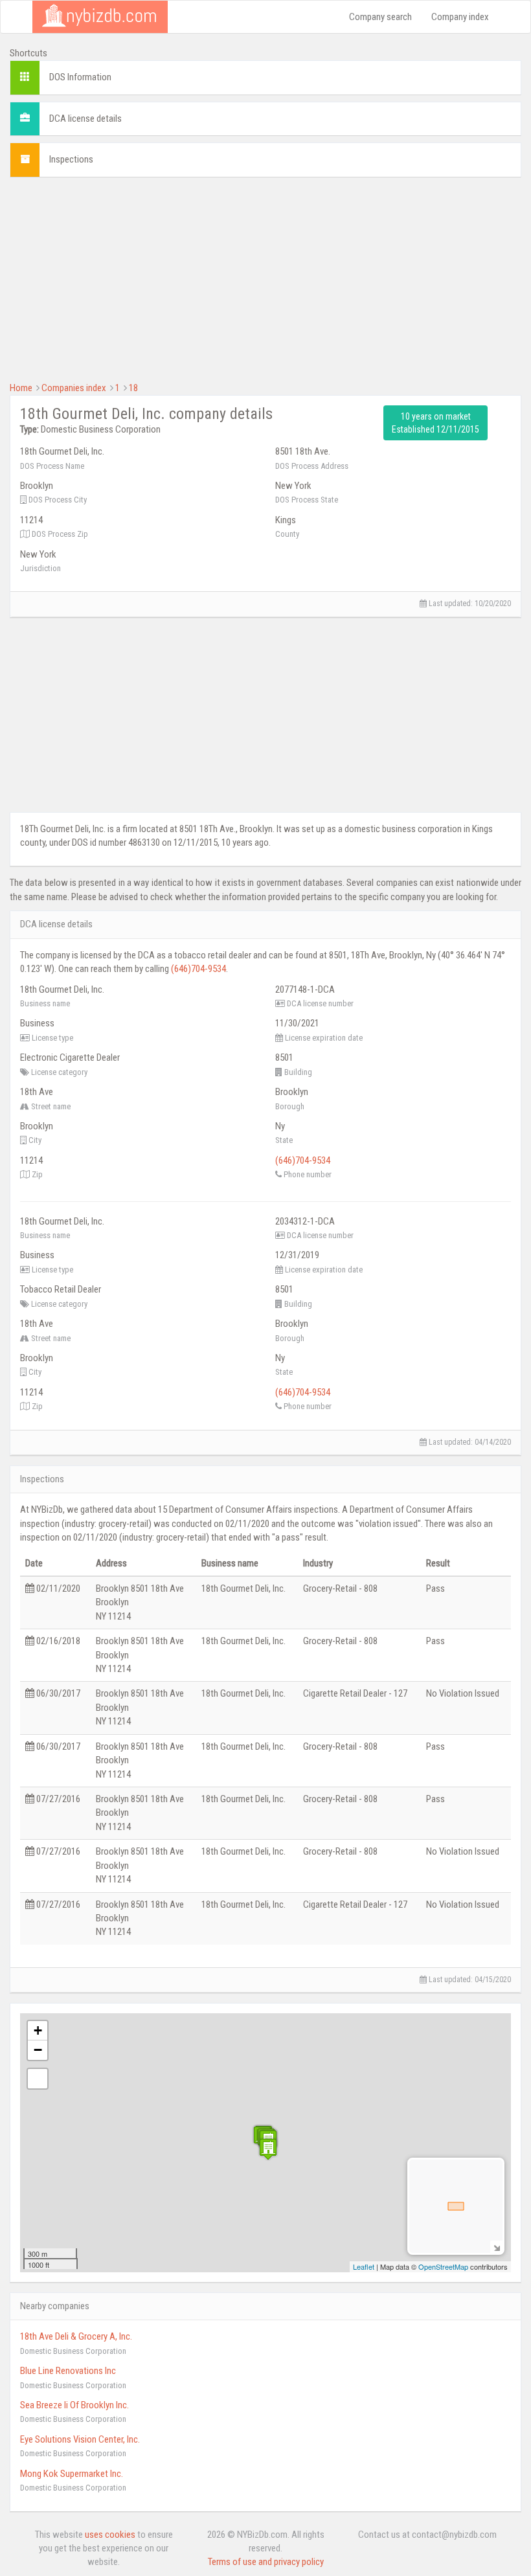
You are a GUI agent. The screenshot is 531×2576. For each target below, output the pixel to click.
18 (133, 388)
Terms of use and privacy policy (266, 2562)
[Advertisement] (265, 278)
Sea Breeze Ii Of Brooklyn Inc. (74, 2405)
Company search (380, 17)
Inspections (71, 159)
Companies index (74, 388)
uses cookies (110, 2535)
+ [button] (38, 2030)
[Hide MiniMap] (496, 2247)
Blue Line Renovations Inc (68, 2371)
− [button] (38, 2050)
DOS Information (80, 77)
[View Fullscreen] (38, 2079)
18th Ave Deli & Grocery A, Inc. (76, 2336)
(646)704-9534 (198, 969)
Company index (460, 17)
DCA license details (85, 119)
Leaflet (364, 2266)
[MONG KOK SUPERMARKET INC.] (268, 2149)
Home (21, 388)
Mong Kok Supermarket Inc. (72, 2474)
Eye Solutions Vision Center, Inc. (80, 2439)
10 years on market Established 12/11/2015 (435, 423)
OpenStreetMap (443, 2266)
